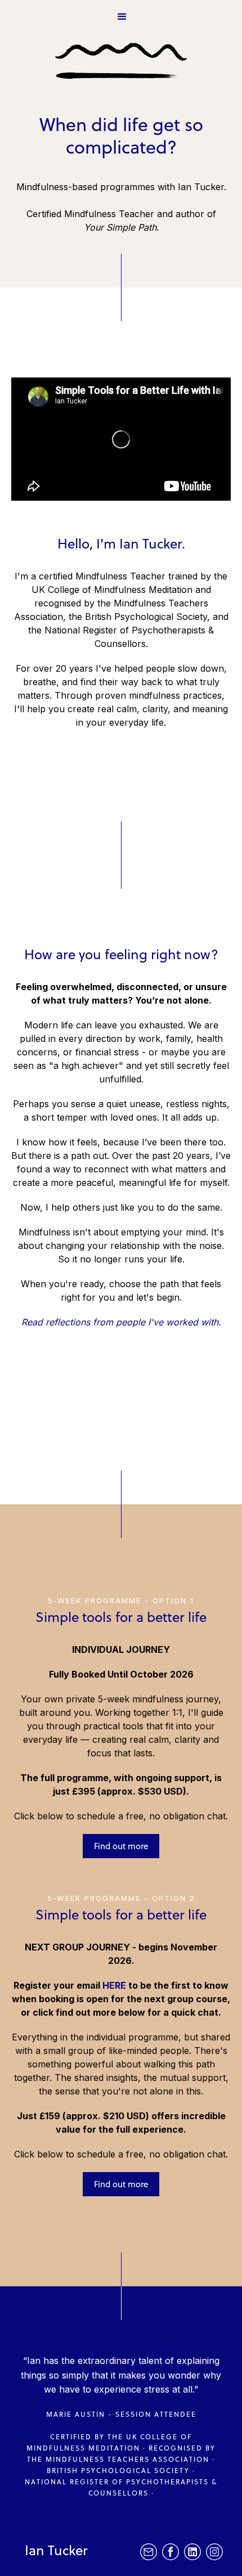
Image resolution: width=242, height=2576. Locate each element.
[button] (121, 16)
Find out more (121, 1846)
